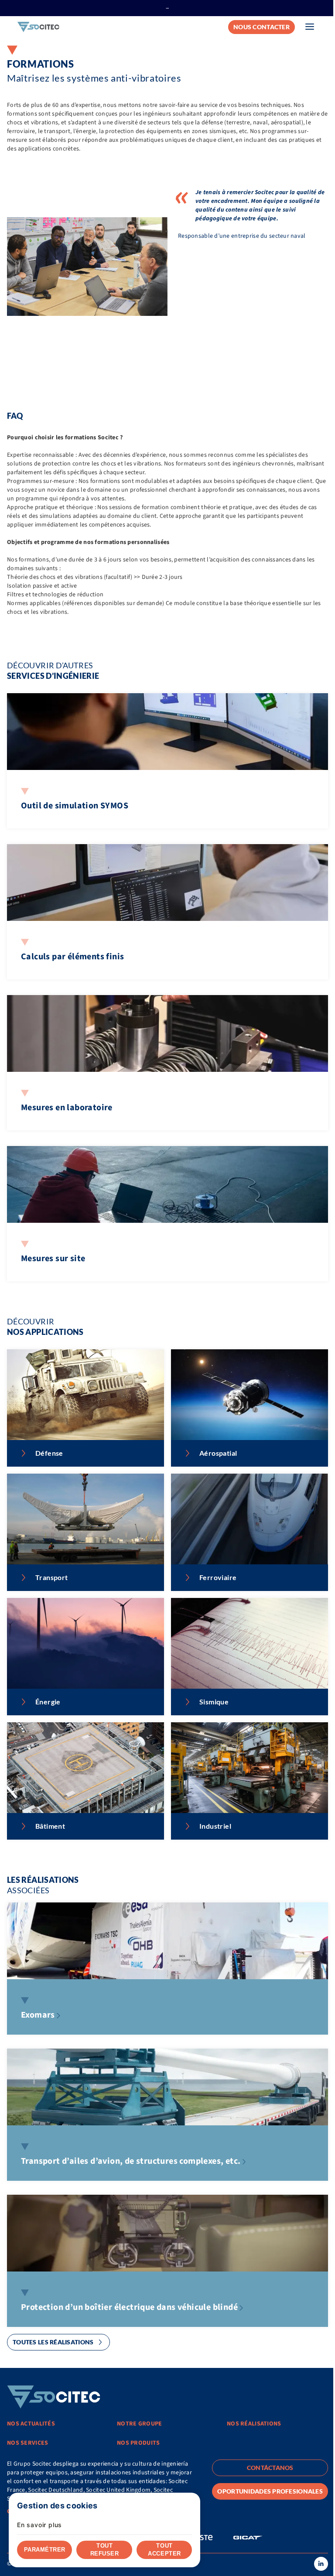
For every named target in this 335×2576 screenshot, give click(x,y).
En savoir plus (39, 2525)
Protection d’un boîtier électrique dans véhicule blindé (129, 2307)
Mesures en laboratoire (67, 1108)
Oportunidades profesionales (270, 2491)
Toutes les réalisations (53, 2342)
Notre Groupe (139, 2424)
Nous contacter (262, 27)
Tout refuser (105, 2550)
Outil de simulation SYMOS (75, 806)
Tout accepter (164, 2550)
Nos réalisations (254, 2424)
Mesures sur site (53, 1259)
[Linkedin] (321, 2564)
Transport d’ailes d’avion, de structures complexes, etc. (131, 2161)
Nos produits (138, 2443)
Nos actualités (31, 2424)
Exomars (38, 2015)
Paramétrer (45, 2550)
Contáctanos (270, 2468)
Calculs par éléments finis (72, 957)
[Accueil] (38, 27)
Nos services (27, 2443)
